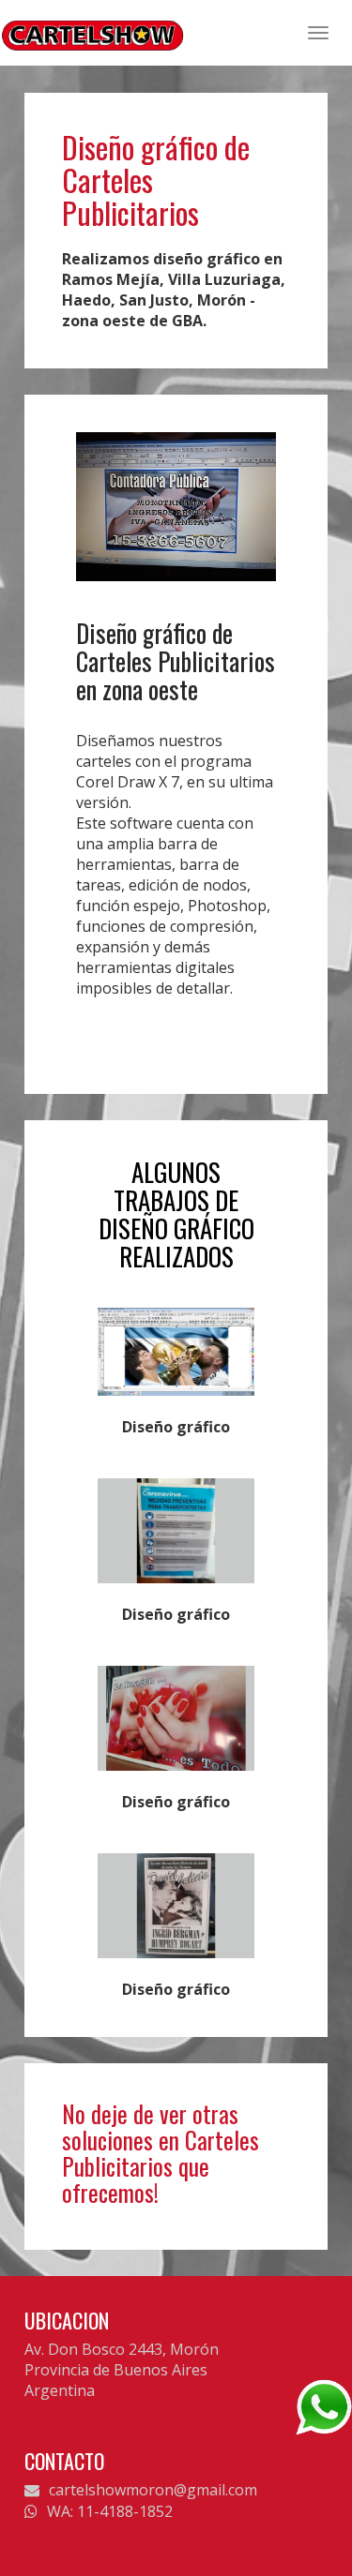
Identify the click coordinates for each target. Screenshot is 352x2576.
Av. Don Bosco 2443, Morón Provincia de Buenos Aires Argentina (122, 2370)
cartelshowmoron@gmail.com (153, 2490)
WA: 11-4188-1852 (110, 2511)
